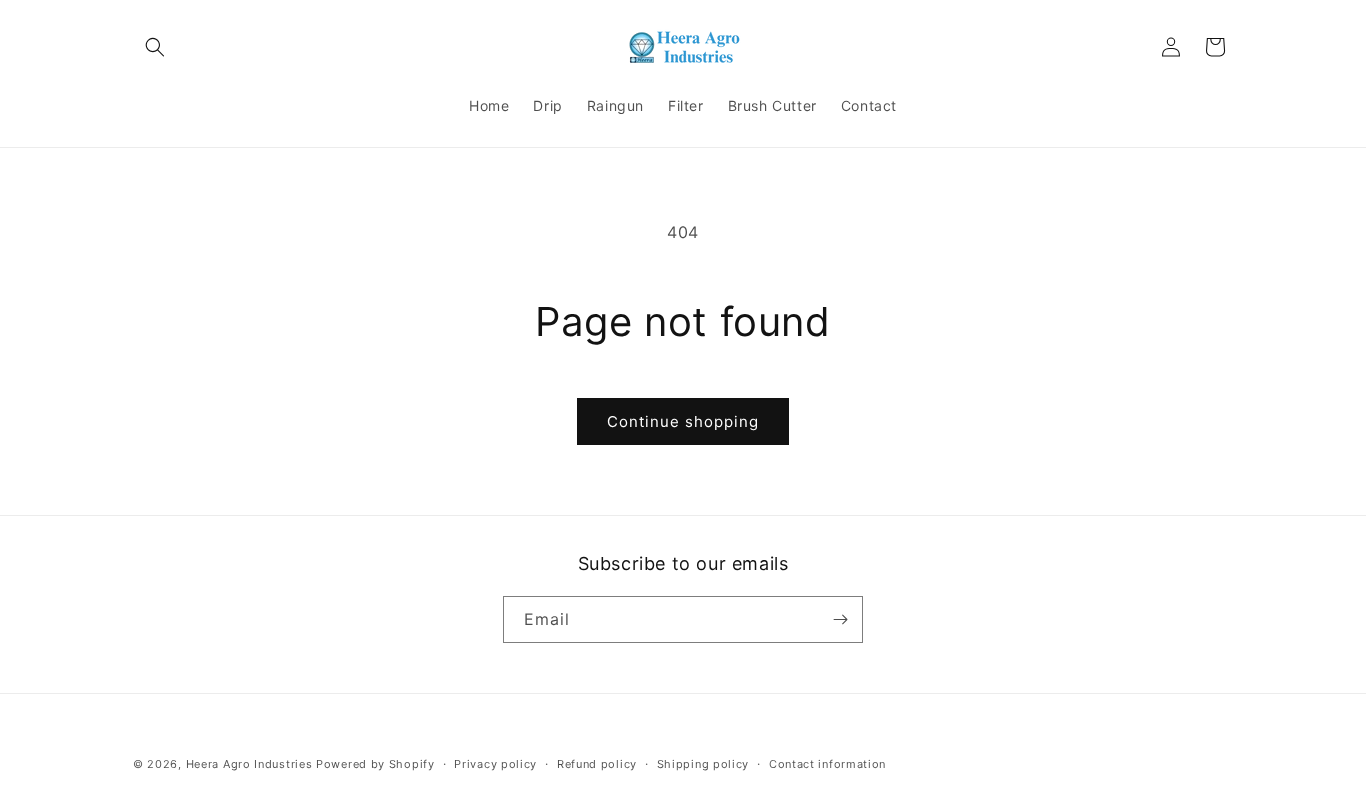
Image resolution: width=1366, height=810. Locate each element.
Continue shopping (683, 421)
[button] (155, 47)
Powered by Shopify (375, 764)
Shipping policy (703, 764)
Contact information (827, 764)
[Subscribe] (840, 619)
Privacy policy (495, 764)
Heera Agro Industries (249, 764)
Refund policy (597, 764)
